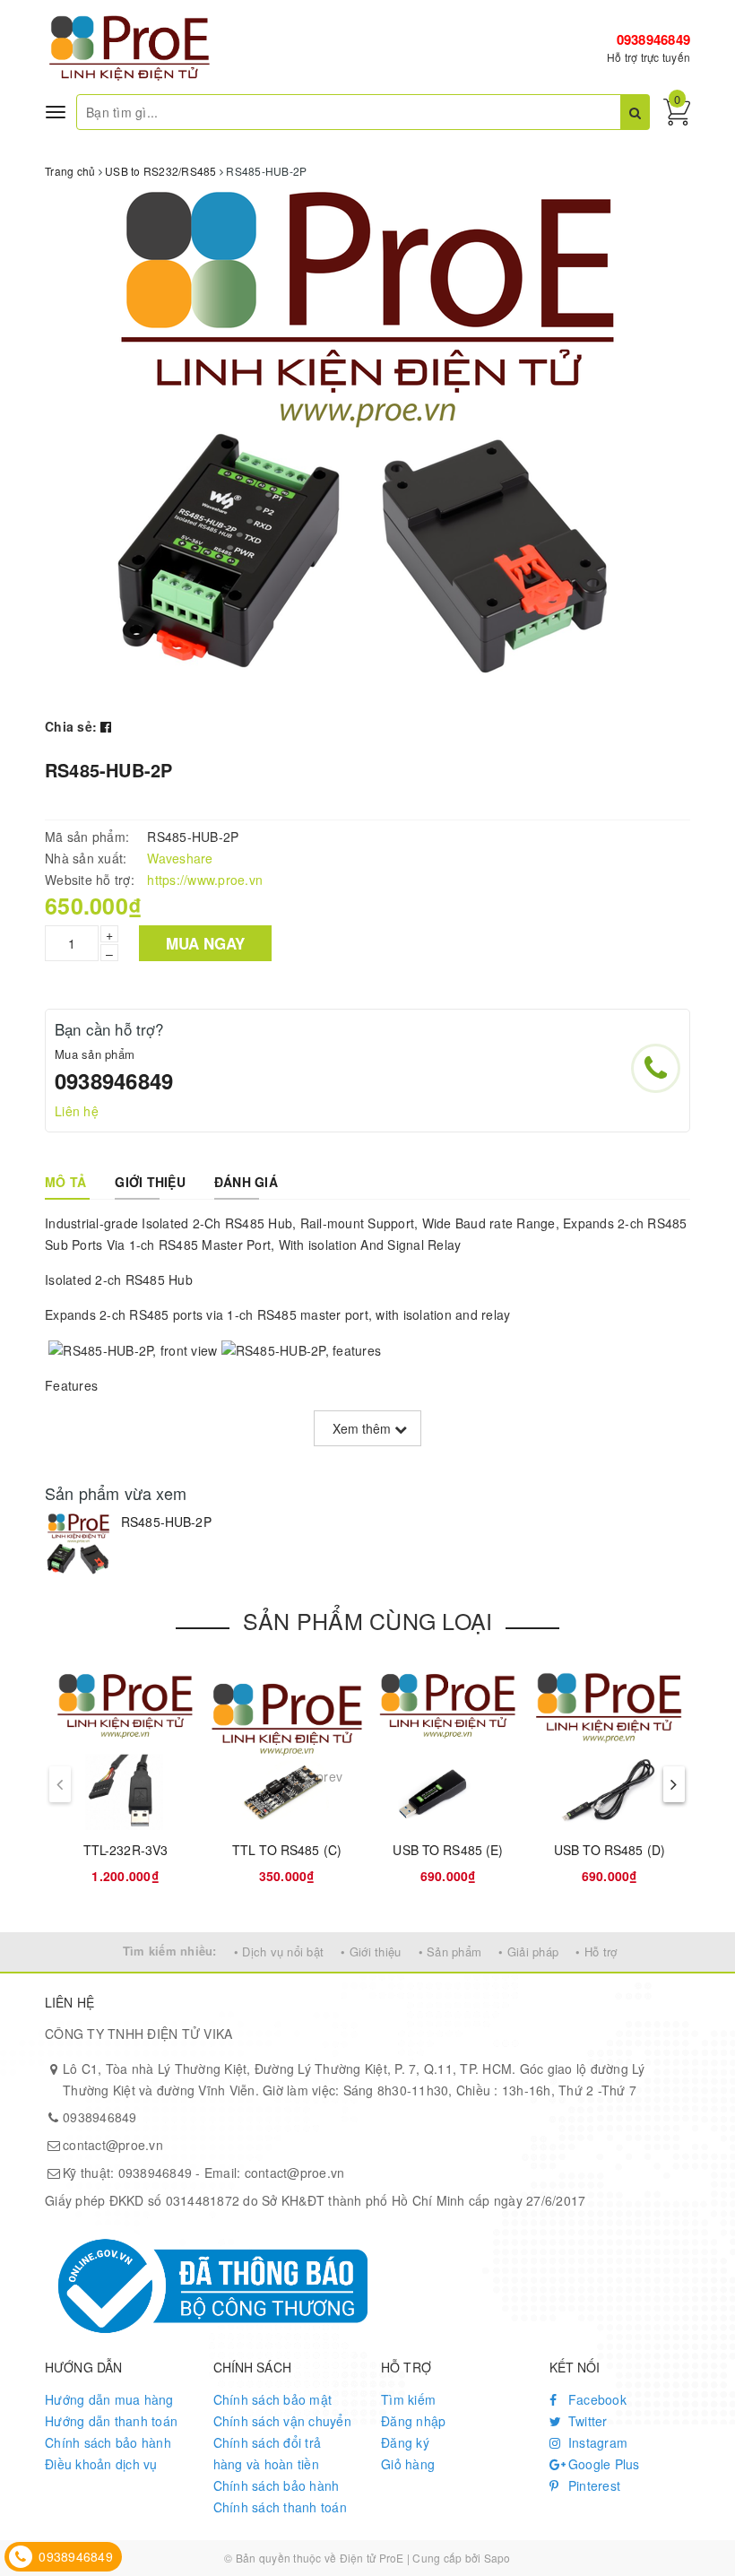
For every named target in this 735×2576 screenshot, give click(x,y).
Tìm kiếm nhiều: (170, 1951)
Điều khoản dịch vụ (101, 2464)
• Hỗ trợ (596, 1952)
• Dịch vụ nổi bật (279, 1952)
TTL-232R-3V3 (126, 1850)
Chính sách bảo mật (273, 2399)
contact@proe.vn (113, 2145)
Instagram (597, 2442)
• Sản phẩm (450, 1952)
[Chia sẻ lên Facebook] (106, 726)
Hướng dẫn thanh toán (111, 2421)
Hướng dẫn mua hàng (109, 2399)
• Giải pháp (528, 1952)
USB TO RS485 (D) (610, 1850)
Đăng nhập (413, 2421)
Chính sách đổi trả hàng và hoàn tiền (268, 2453)
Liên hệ (77, 1111)
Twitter (586, 2421)
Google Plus (602, 2464)
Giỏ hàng (408, 2464)
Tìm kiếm (408, 2399)
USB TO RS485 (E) (448, 1850)
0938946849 (654, 39)
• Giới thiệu (371, 1952)
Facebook (596, 2399)
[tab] (65, 1182)
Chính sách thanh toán (280, 2507)
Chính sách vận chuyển (282, 2421)
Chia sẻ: (71, 726)
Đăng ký (405, 2442)
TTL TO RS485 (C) (287, 1850)
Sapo (497, 2558)
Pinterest (593, 2485)
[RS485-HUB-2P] (78, 1546)
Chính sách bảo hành (108, 2442)
